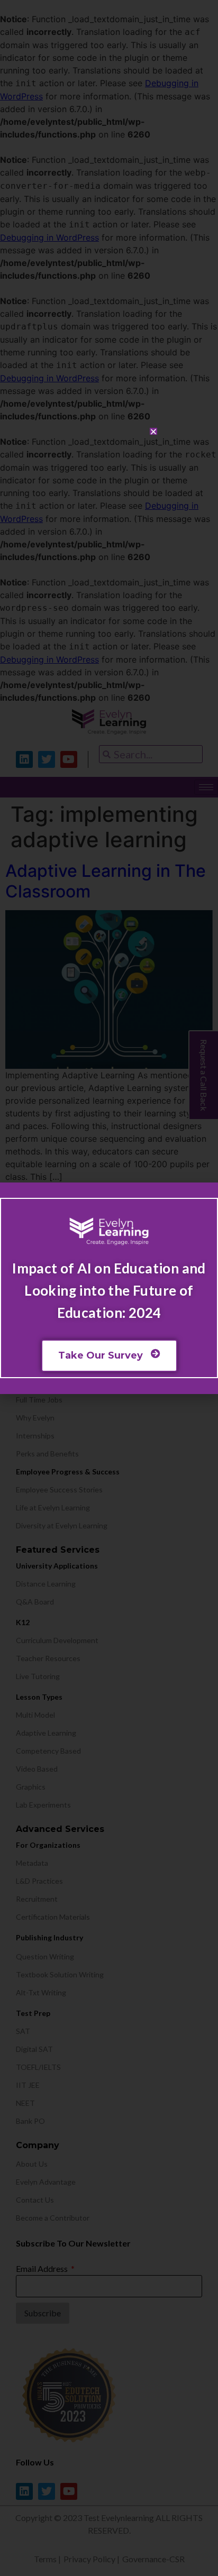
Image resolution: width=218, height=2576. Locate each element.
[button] (153, 432)
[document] (109, 1288)
